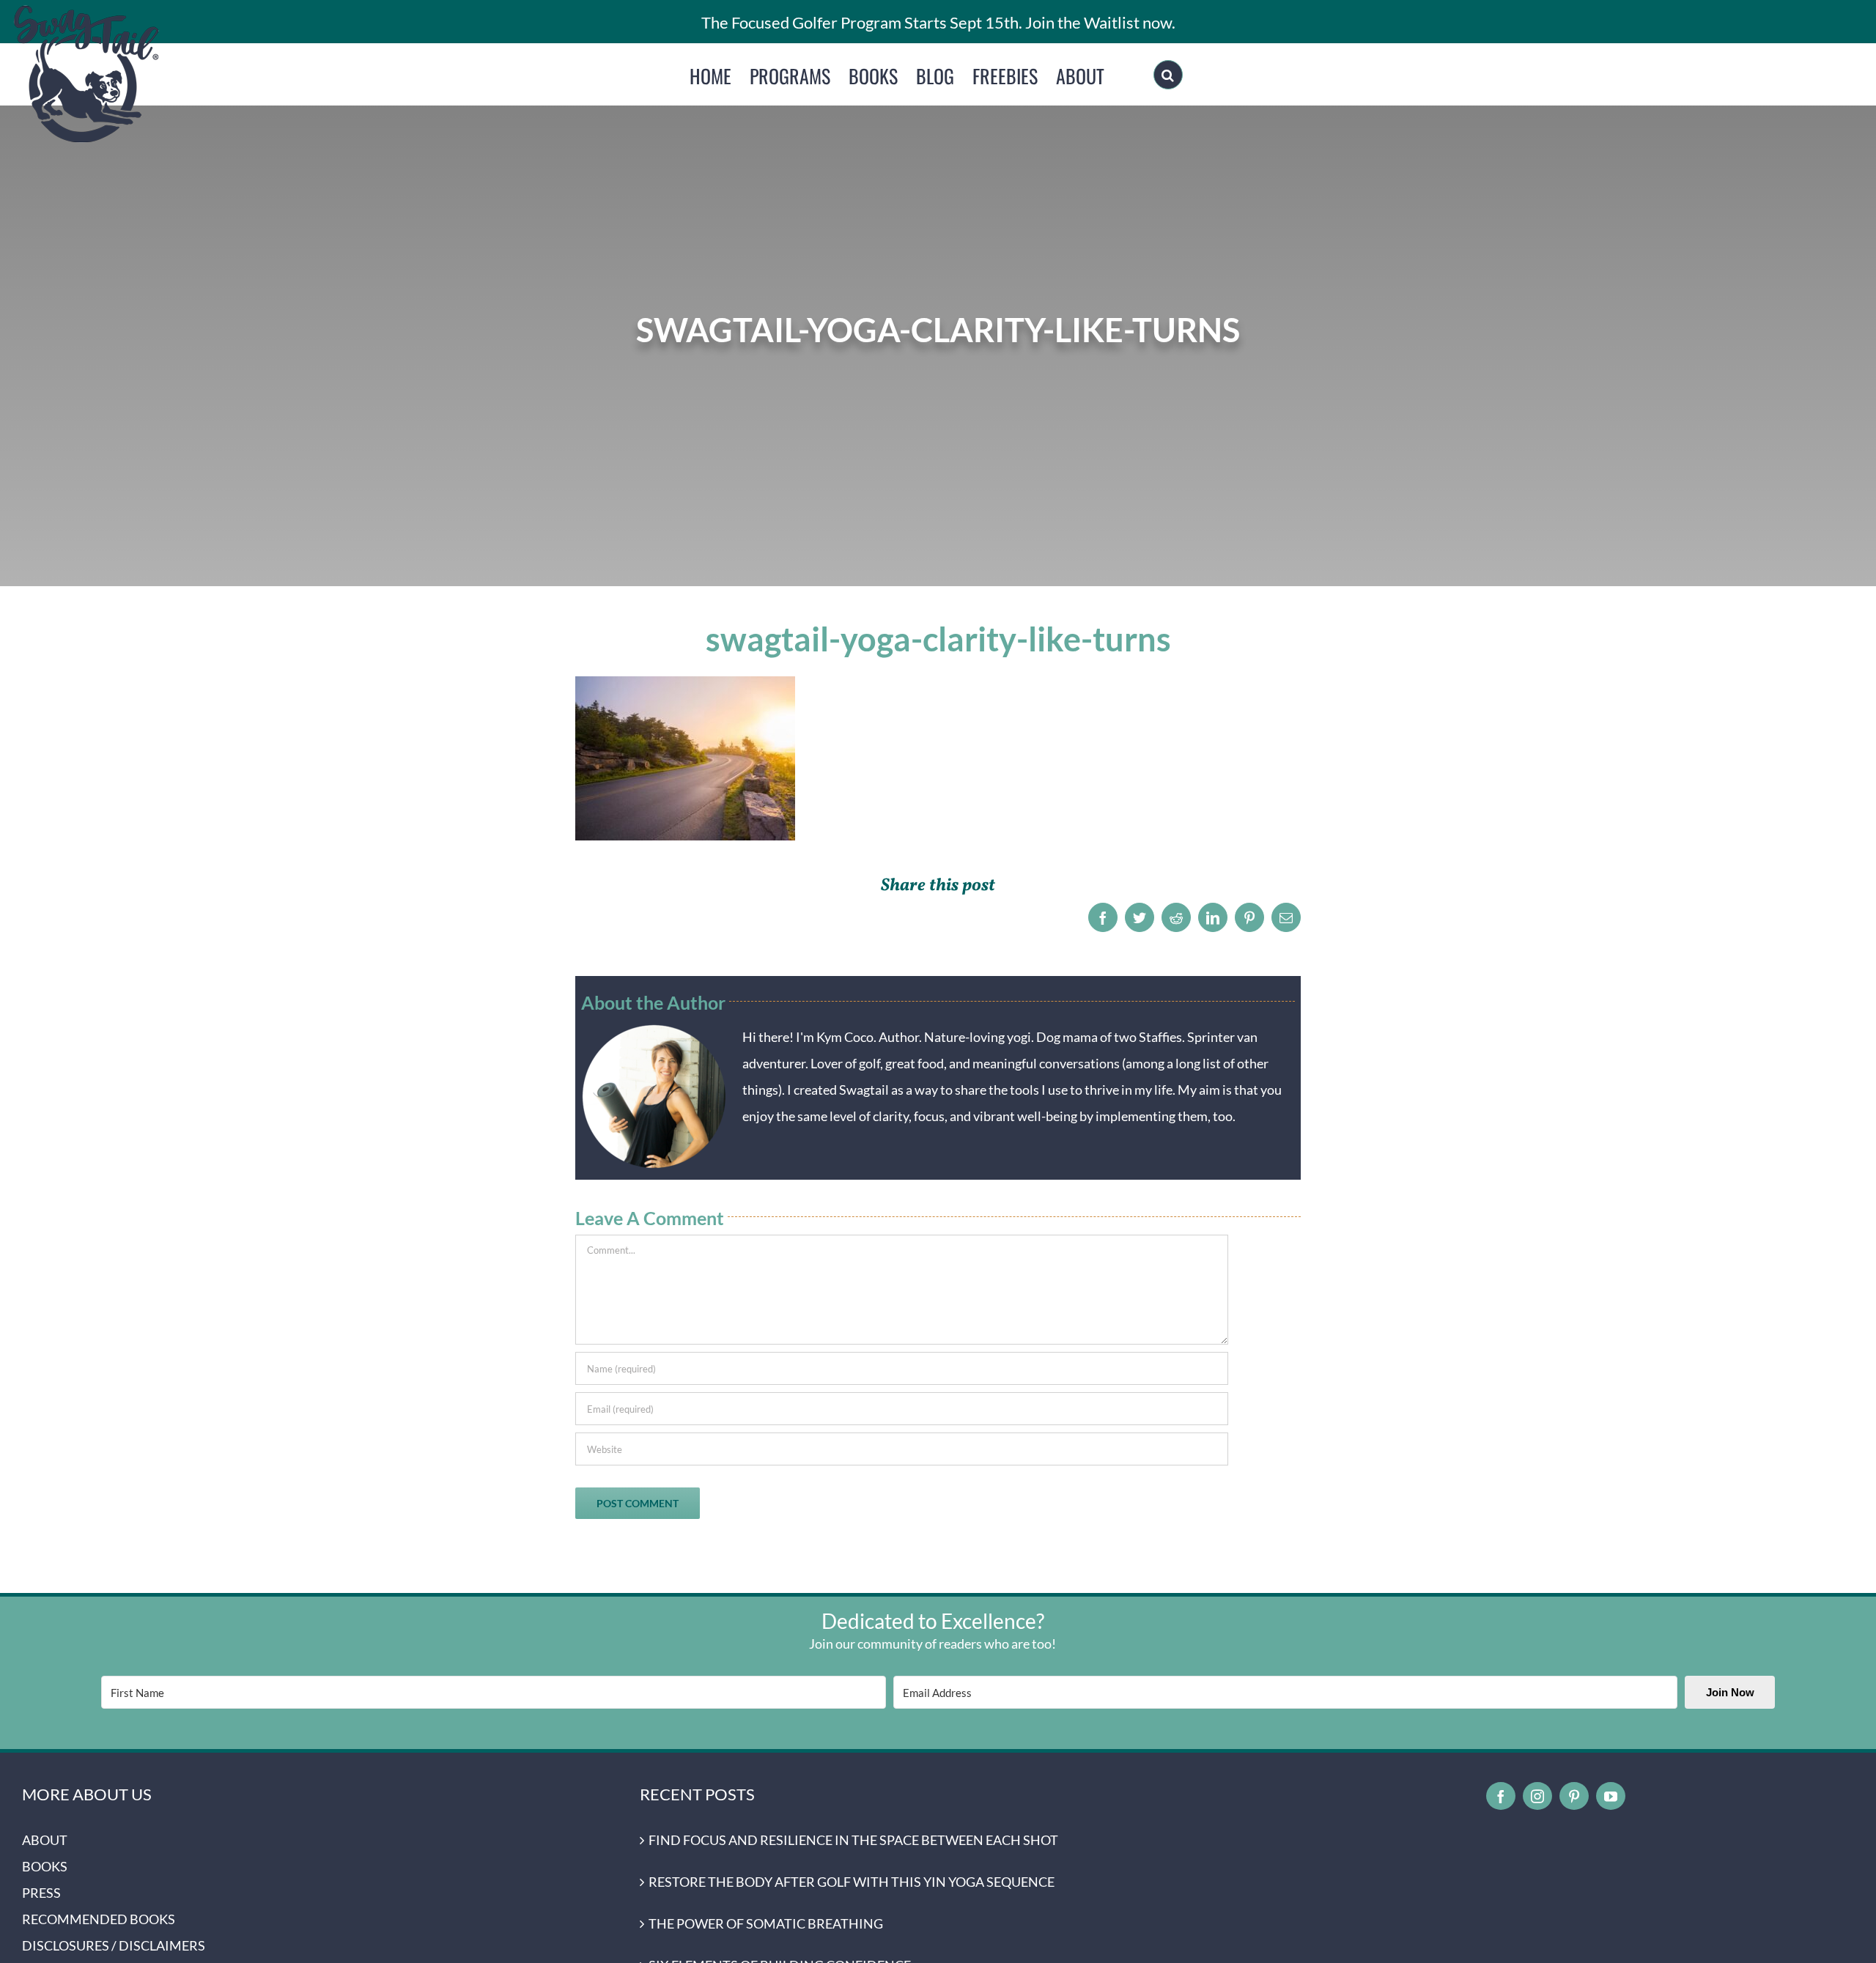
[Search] (1168, 75)
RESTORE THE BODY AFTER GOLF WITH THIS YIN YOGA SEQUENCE (852, 1882)
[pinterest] (1574, 1796)
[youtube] (1611, 1796)
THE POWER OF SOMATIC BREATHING (766, 1923)
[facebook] (1501, 1796)
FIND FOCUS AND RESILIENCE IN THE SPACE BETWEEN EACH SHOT (853, 1840)
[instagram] (1537, 1796)
